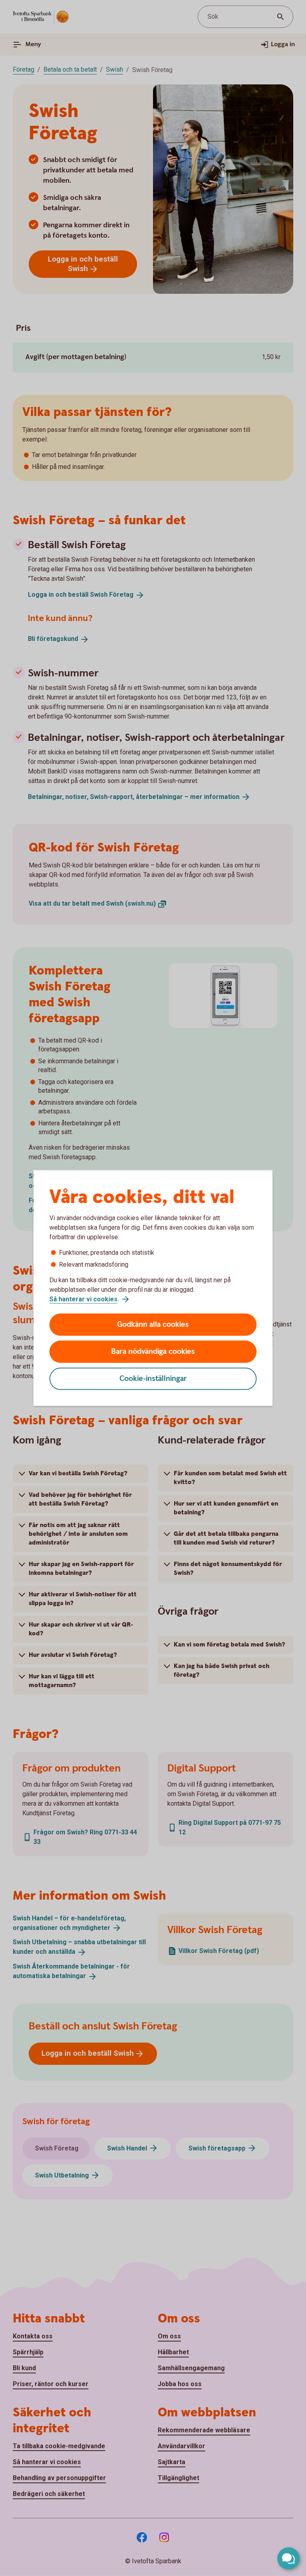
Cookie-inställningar (153, 1379)
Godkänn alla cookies (153, 1325)
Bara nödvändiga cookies (153, 1352)
